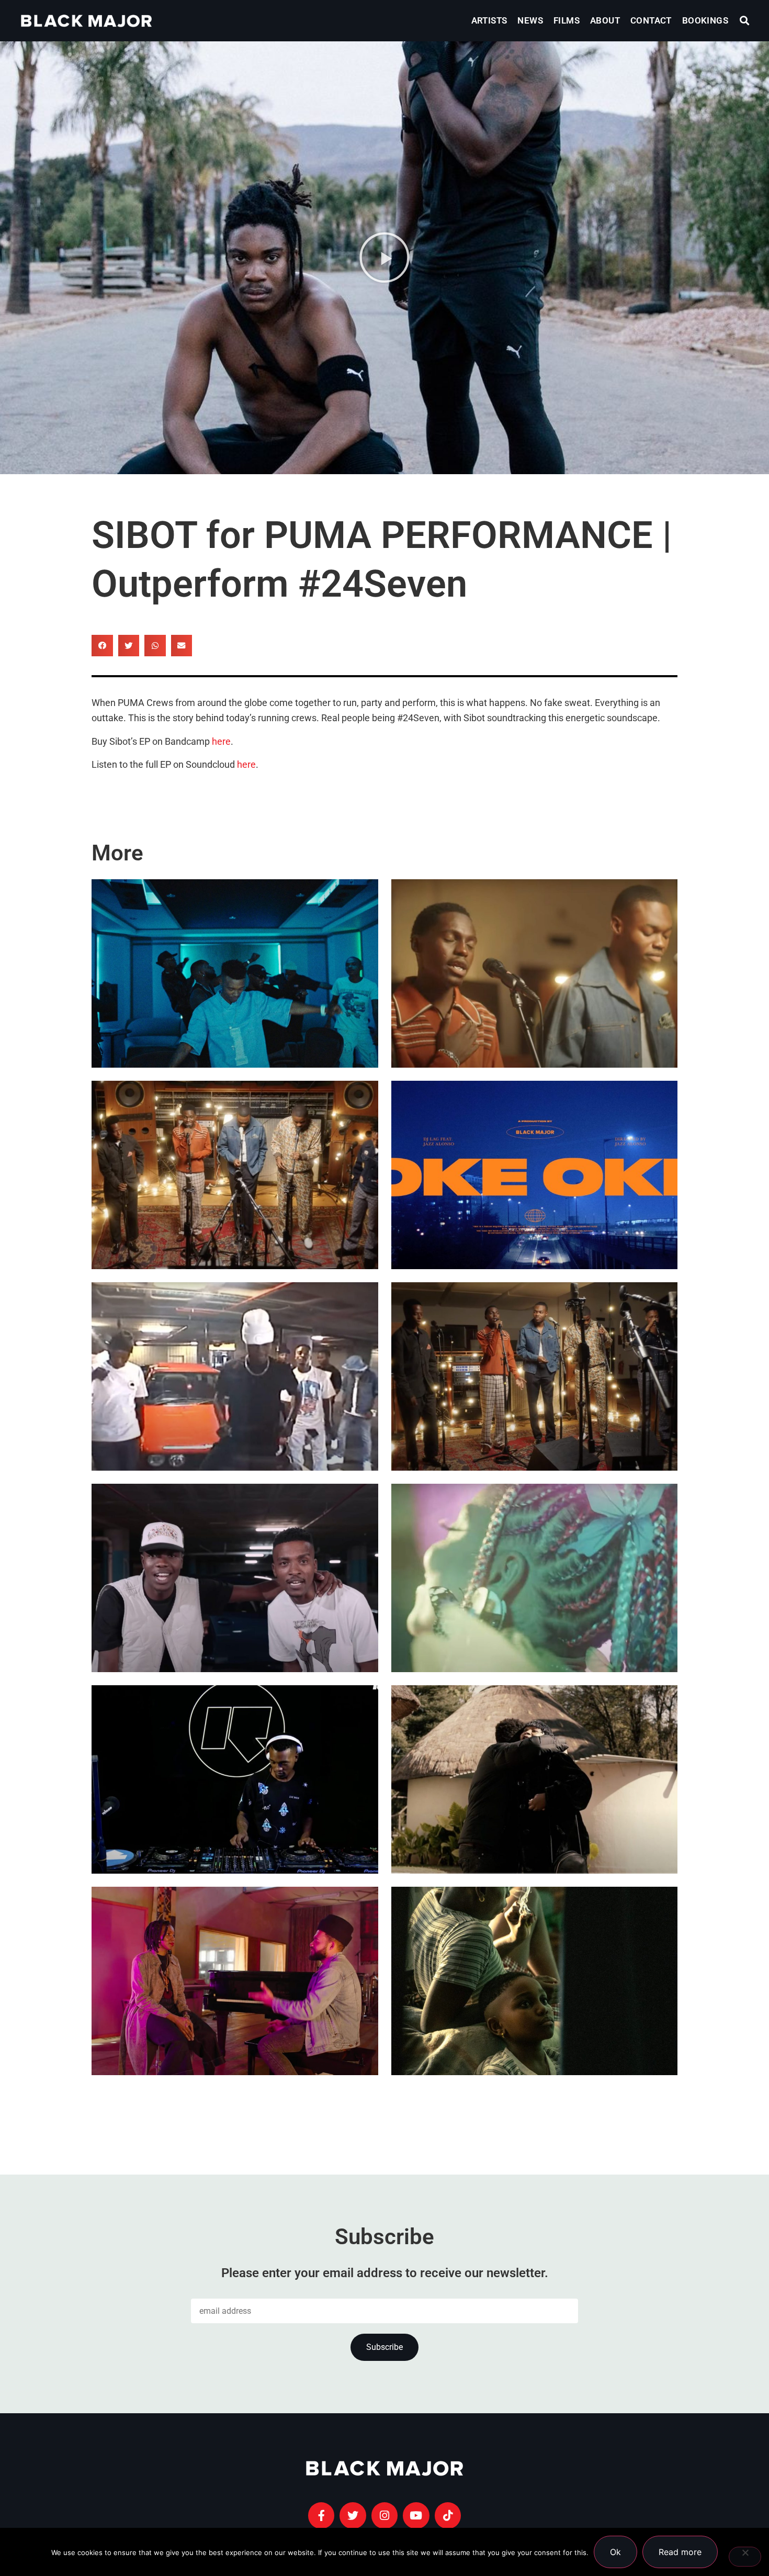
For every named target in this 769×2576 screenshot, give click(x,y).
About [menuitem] (605, 20)
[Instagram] (384, 2515)
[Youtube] (416, 2515)
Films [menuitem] (567, 20)
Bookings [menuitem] (705, 20)
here (221, 742)
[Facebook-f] (321, 2515)
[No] (745, 2557)
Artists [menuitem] (489, 20)
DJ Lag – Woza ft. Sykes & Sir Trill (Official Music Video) (231, 1006)
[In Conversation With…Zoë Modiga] (535, 1779)
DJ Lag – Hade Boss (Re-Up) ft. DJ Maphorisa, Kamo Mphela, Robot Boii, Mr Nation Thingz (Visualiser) (229, 1377)
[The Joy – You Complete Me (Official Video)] (535, 1376)
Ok (615, 2552)
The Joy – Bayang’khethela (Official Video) (525, 1006)
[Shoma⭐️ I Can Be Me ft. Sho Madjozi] (535, 1578)
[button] (745, 21)
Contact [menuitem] (651, 20)
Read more (680, 2552)
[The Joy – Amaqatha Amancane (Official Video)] (235, 1175)
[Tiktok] (448, 2515)
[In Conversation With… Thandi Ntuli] (235, 1981)
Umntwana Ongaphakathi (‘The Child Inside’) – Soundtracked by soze (525, 2013)
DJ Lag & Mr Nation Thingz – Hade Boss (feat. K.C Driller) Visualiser (233, 1610)
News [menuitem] (530, 20)
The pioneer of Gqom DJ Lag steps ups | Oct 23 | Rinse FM (222, 1812)
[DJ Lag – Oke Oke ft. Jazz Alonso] (535, 1175)
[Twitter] (353, 2515)
